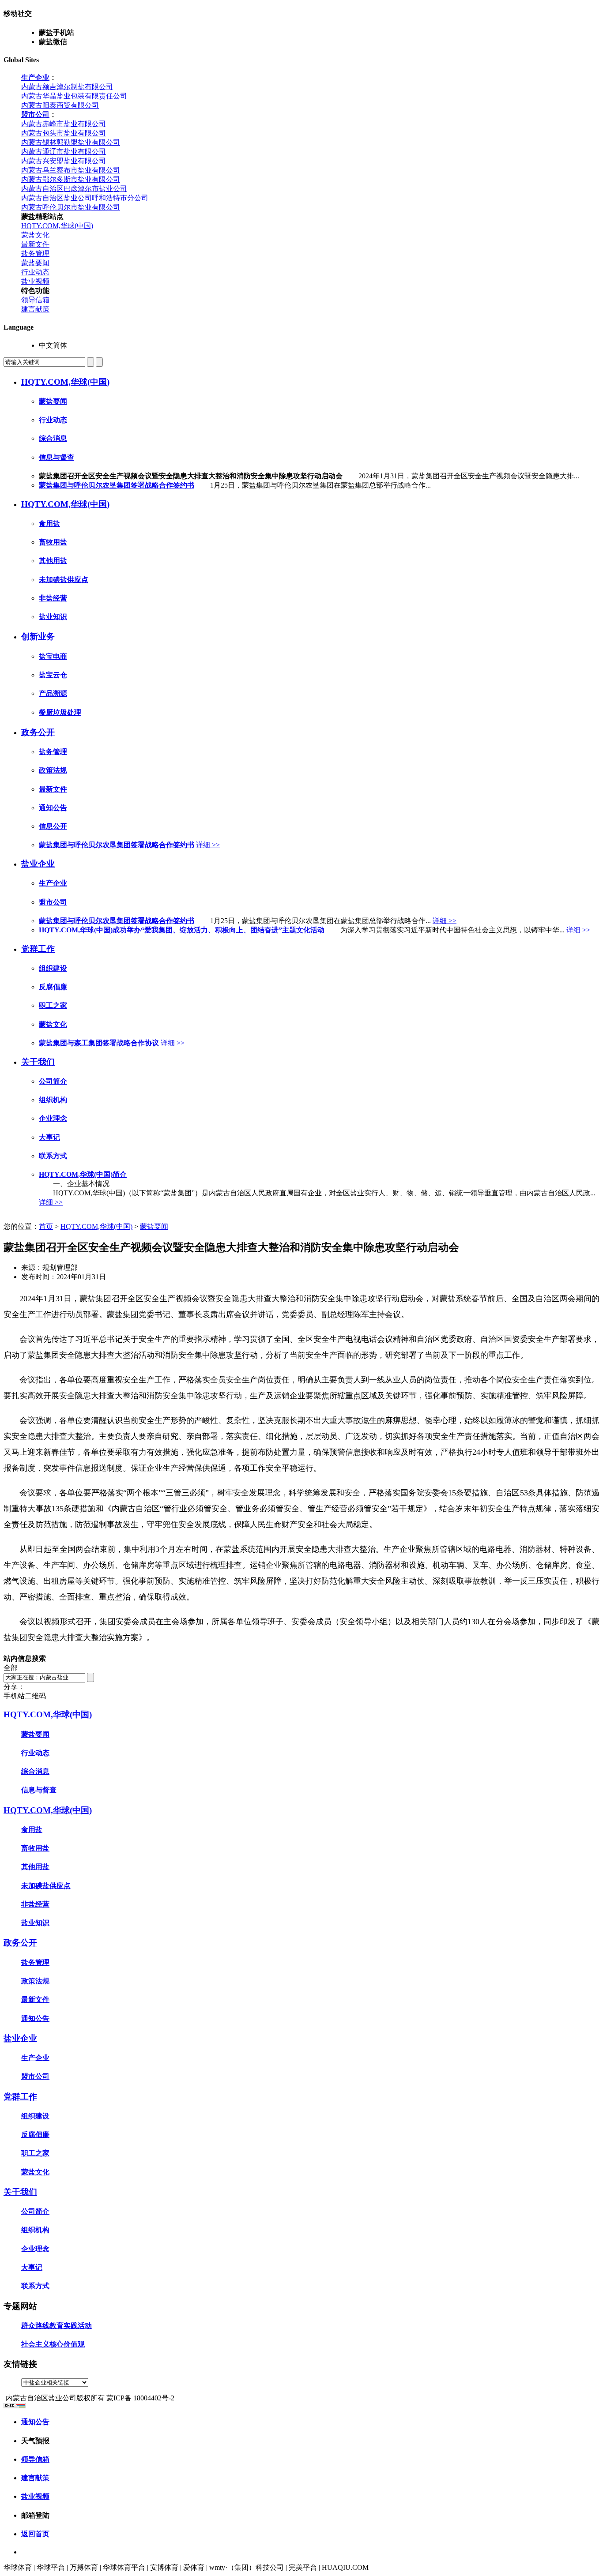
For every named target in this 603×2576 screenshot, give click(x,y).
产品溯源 (53, 693)
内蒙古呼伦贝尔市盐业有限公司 (71, 207)
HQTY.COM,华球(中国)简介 (83, 1174)
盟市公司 (35, 115)
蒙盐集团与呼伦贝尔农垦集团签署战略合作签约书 (117, 485)
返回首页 (35, 2534)
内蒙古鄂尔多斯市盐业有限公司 (71, 179)
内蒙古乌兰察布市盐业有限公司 (71, 170)
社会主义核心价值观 (53, 2344)
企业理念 (53, 1118)
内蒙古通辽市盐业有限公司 (64, 152)
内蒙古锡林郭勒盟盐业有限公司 (71, 142)
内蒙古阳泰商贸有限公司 (60, 105)
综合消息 (53, 438)
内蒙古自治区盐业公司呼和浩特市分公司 (85, 198)
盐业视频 (35, 281)
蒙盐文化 (35, 235)
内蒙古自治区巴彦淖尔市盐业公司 (74, 189)
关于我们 (38, 1062)
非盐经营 (53, 598)
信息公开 (53, 826)
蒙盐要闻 (35, 263)
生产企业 (35, 77)
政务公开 (38, 732)
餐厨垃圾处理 (60, 712)
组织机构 (53, 1100)
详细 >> (208, 845)
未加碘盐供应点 (64, 580)
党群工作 (38, 949)
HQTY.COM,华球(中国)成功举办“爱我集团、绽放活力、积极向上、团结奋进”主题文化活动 (182, 930)
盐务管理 (35, 253)
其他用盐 (53, 561)
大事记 (49, 1137)
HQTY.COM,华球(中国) (57, 226)
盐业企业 (38, 864)
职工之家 (53, 1005)
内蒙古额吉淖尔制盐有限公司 (67, 87)
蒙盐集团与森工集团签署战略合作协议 (99, 1043)
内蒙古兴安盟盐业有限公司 (64, 161)
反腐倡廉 (53, 987)
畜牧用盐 (53, 542)
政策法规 (53, 770)
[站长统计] (15, 2406)
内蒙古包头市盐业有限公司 (64, 133)
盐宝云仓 (53, 675)
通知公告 (53, 808)
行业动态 (35, 272)
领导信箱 (35, 300)
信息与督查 (57, 457)
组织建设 (53, 968)
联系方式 (53, 1156)
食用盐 (49, 524)
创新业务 (38, 636)
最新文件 (35, 244)
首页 (46, 1226)
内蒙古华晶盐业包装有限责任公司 (74, 96)
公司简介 (53, 1081)
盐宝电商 (53, 656)
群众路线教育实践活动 (57, 2326)
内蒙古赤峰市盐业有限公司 (64, 124)
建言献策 (35, 309)
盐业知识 (53, 617)
